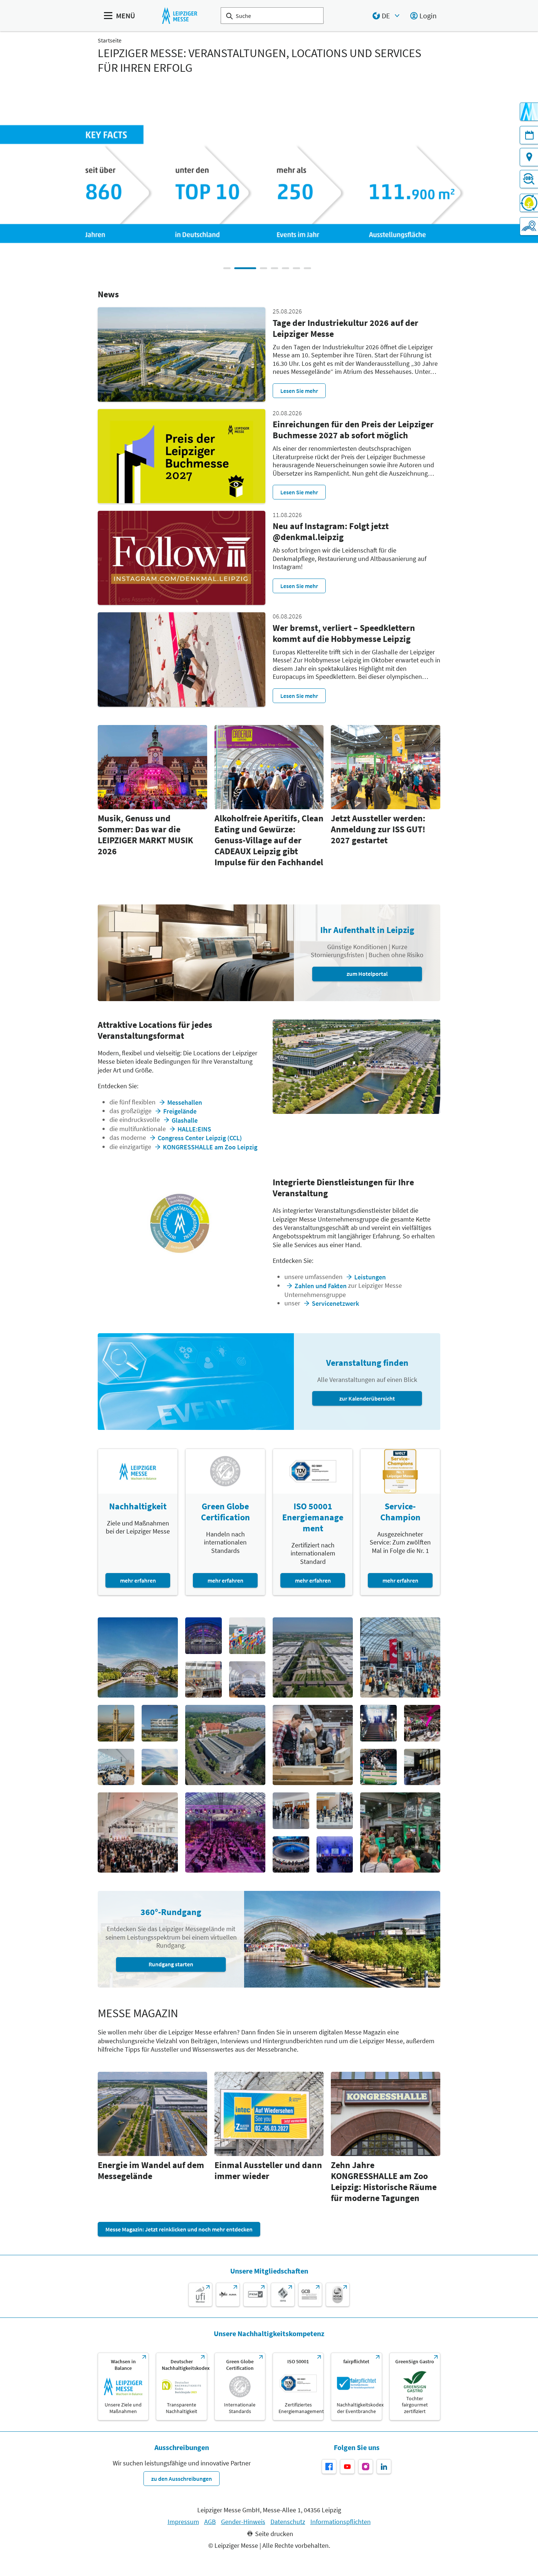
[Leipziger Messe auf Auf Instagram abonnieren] (366, 2467)
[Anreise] (529, 157)
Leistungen (370, 1277)
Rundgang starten (171, 1964)
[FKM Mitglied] (255, 2295)
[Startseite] (180, 16)
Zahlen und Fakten (321, 1286)
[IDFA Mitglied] (283, 2295)
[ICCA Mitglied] (338, 2295)
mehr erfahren (138, 1580)
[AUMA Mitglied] (228, 2295)
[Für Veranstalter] (529, 226)
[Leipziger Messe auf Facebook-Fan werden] (329, 2467)
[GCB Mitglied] (310, 2295)
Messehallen (185, 1102)
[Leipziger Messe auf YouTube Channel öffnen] (347, 2467)
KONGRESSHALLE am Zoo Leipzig (210, 1147)
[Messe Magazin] (529, 112)
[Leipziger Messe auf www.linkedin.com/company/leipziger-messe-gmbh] (384, 2467)
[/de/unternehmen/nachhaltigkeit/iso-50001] (298, 2387)
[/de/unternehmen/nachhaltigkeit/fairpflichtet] (356, 2387)
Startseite (110, 40)
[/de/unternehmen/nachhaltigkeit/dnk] (181, 2387)
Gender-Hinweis (243, 2522)
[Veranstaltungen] (529, 135)
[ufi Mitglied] (200, 2295)
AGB (210, 2522)
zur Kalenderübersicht (367, 1398)
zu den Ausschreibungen (182, 2479)
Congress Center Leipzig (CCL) (200, 1138)
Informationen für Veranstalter (368, 211)
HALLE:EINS (194, 1129)
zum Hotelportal (367, 974)
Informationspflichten (341, 2522)
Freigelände (180, 1111)
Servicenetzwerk (335, 1303)
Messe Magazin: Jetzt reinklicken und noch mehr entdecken (179, 2229)
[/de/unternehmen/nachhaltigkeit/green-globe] (240, 2387)
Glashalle (185, 1120)
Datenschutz (288, 2522)
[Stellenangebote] (529, 179)
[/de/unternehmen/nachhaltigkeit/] (123, 2387)
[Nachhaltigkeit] (529, 203)
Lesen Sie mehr (299, 391)
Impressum (183, 2522)
